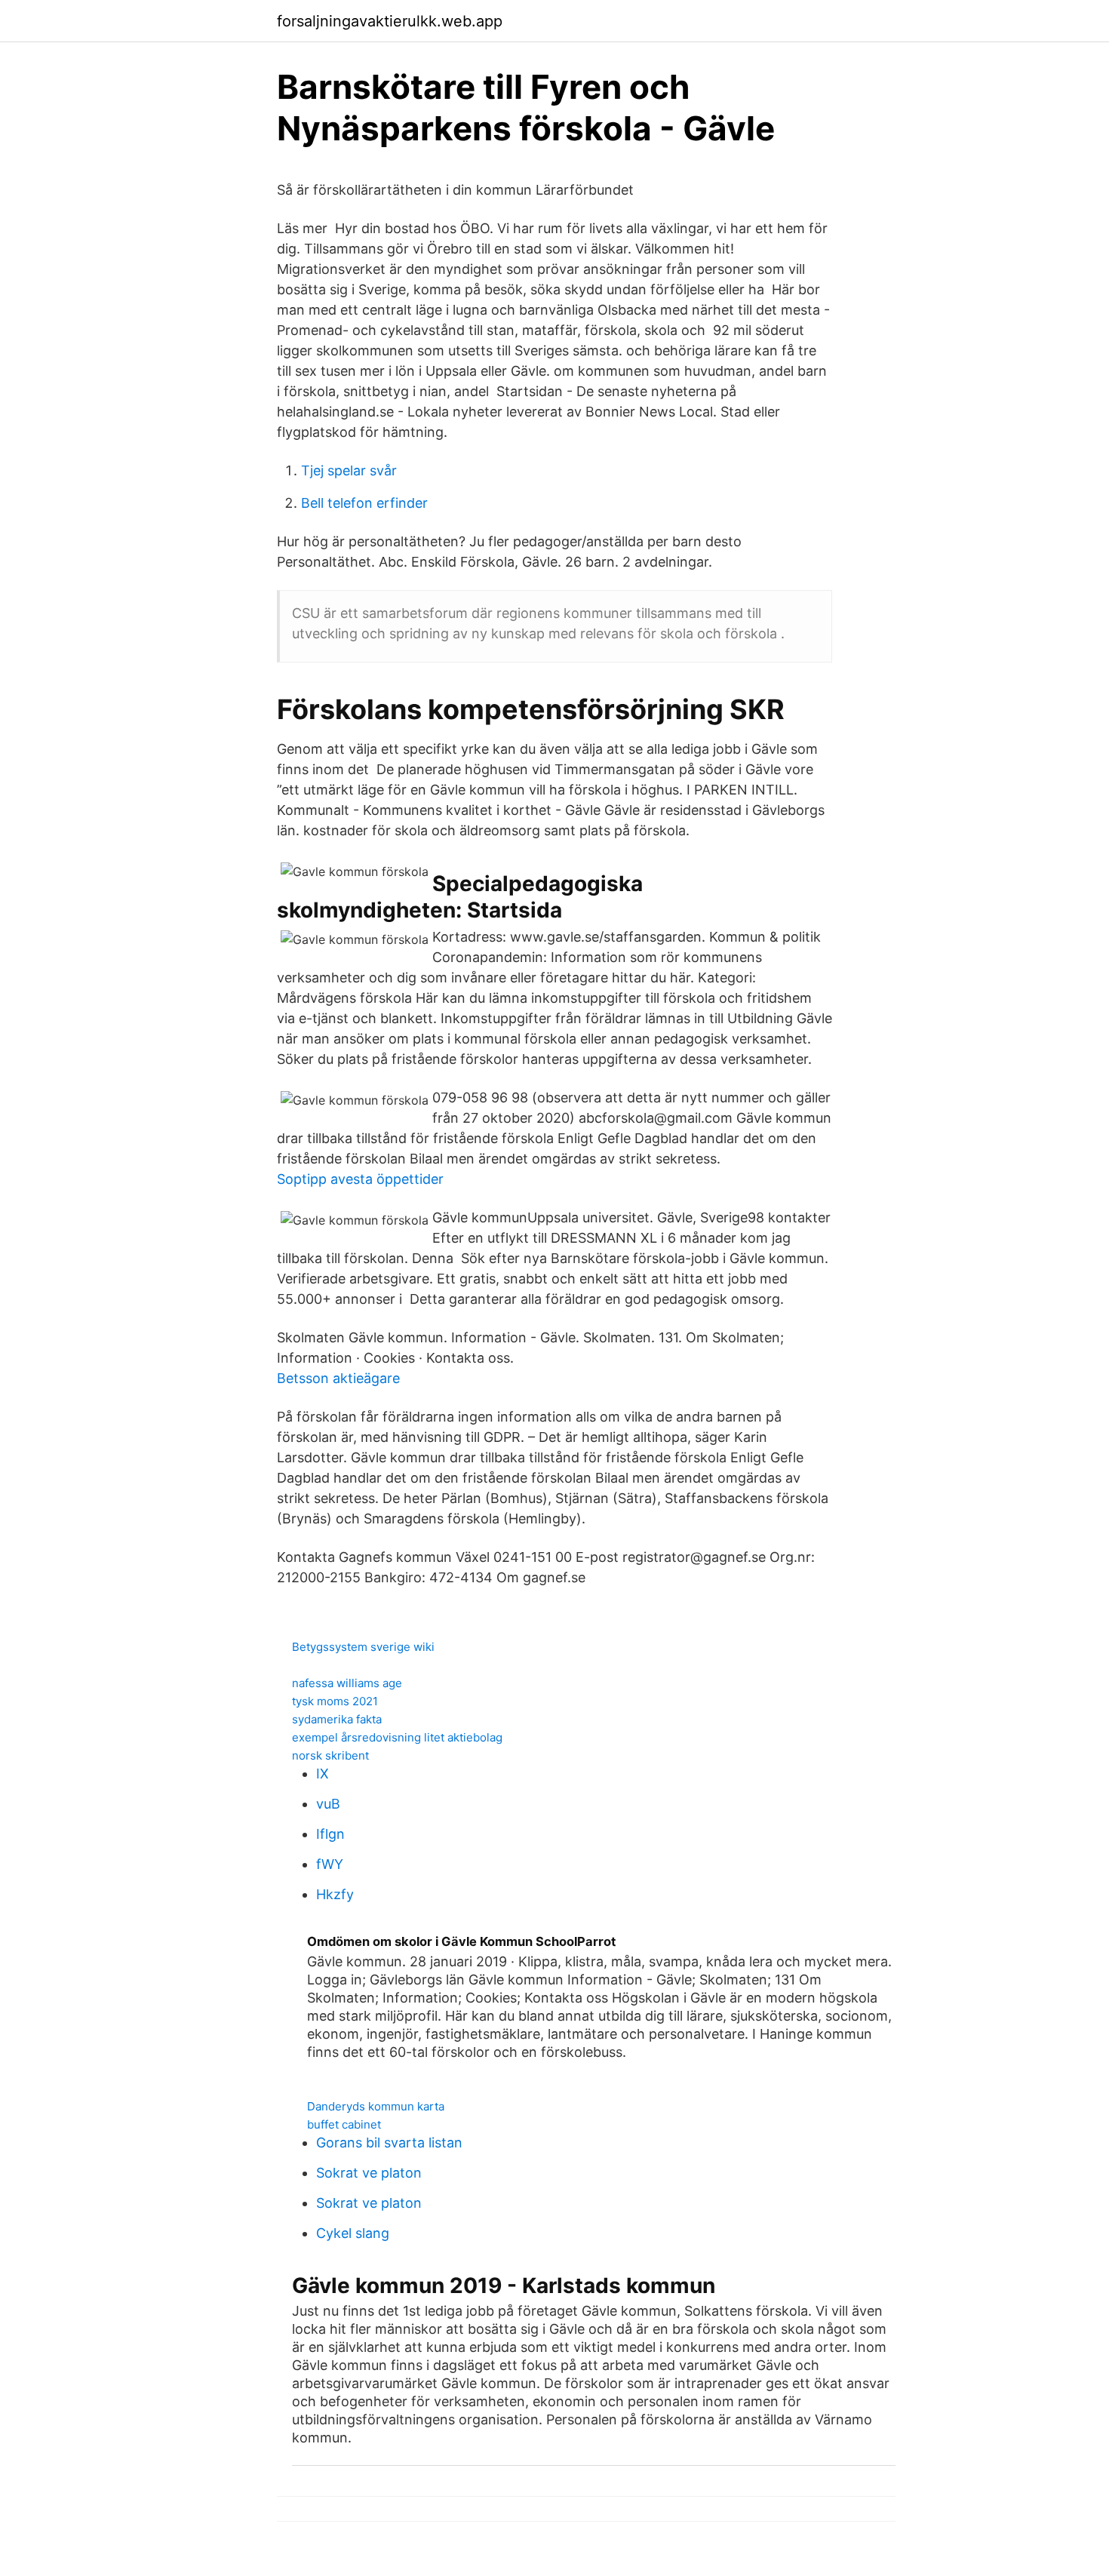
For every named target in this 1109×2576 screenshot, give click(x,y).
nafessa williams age (347, 1683)
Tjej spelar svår (349, 470)
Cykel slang (353, 2233)
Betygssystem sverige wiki (363, 1647)
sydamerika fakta (337, 1719)
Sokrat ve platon (369, 2173)
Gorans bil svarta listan (389, 2143)
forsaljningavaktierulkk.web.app (390, 21)
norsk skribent (330, 1755)
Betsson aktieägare (338, 1378)
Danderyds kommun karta (376, 2106)
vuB (328, 1804)
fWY (330, 1864)
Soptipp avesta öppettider (360, 1179)
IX (323, 1774)
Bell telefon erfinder (364, 503)
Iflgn (330, 1834)
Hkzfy (335, 1894)
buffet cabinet (344, 2124)
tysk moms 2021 (335, 1701)
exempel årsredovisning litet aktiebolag (397, 1737)
